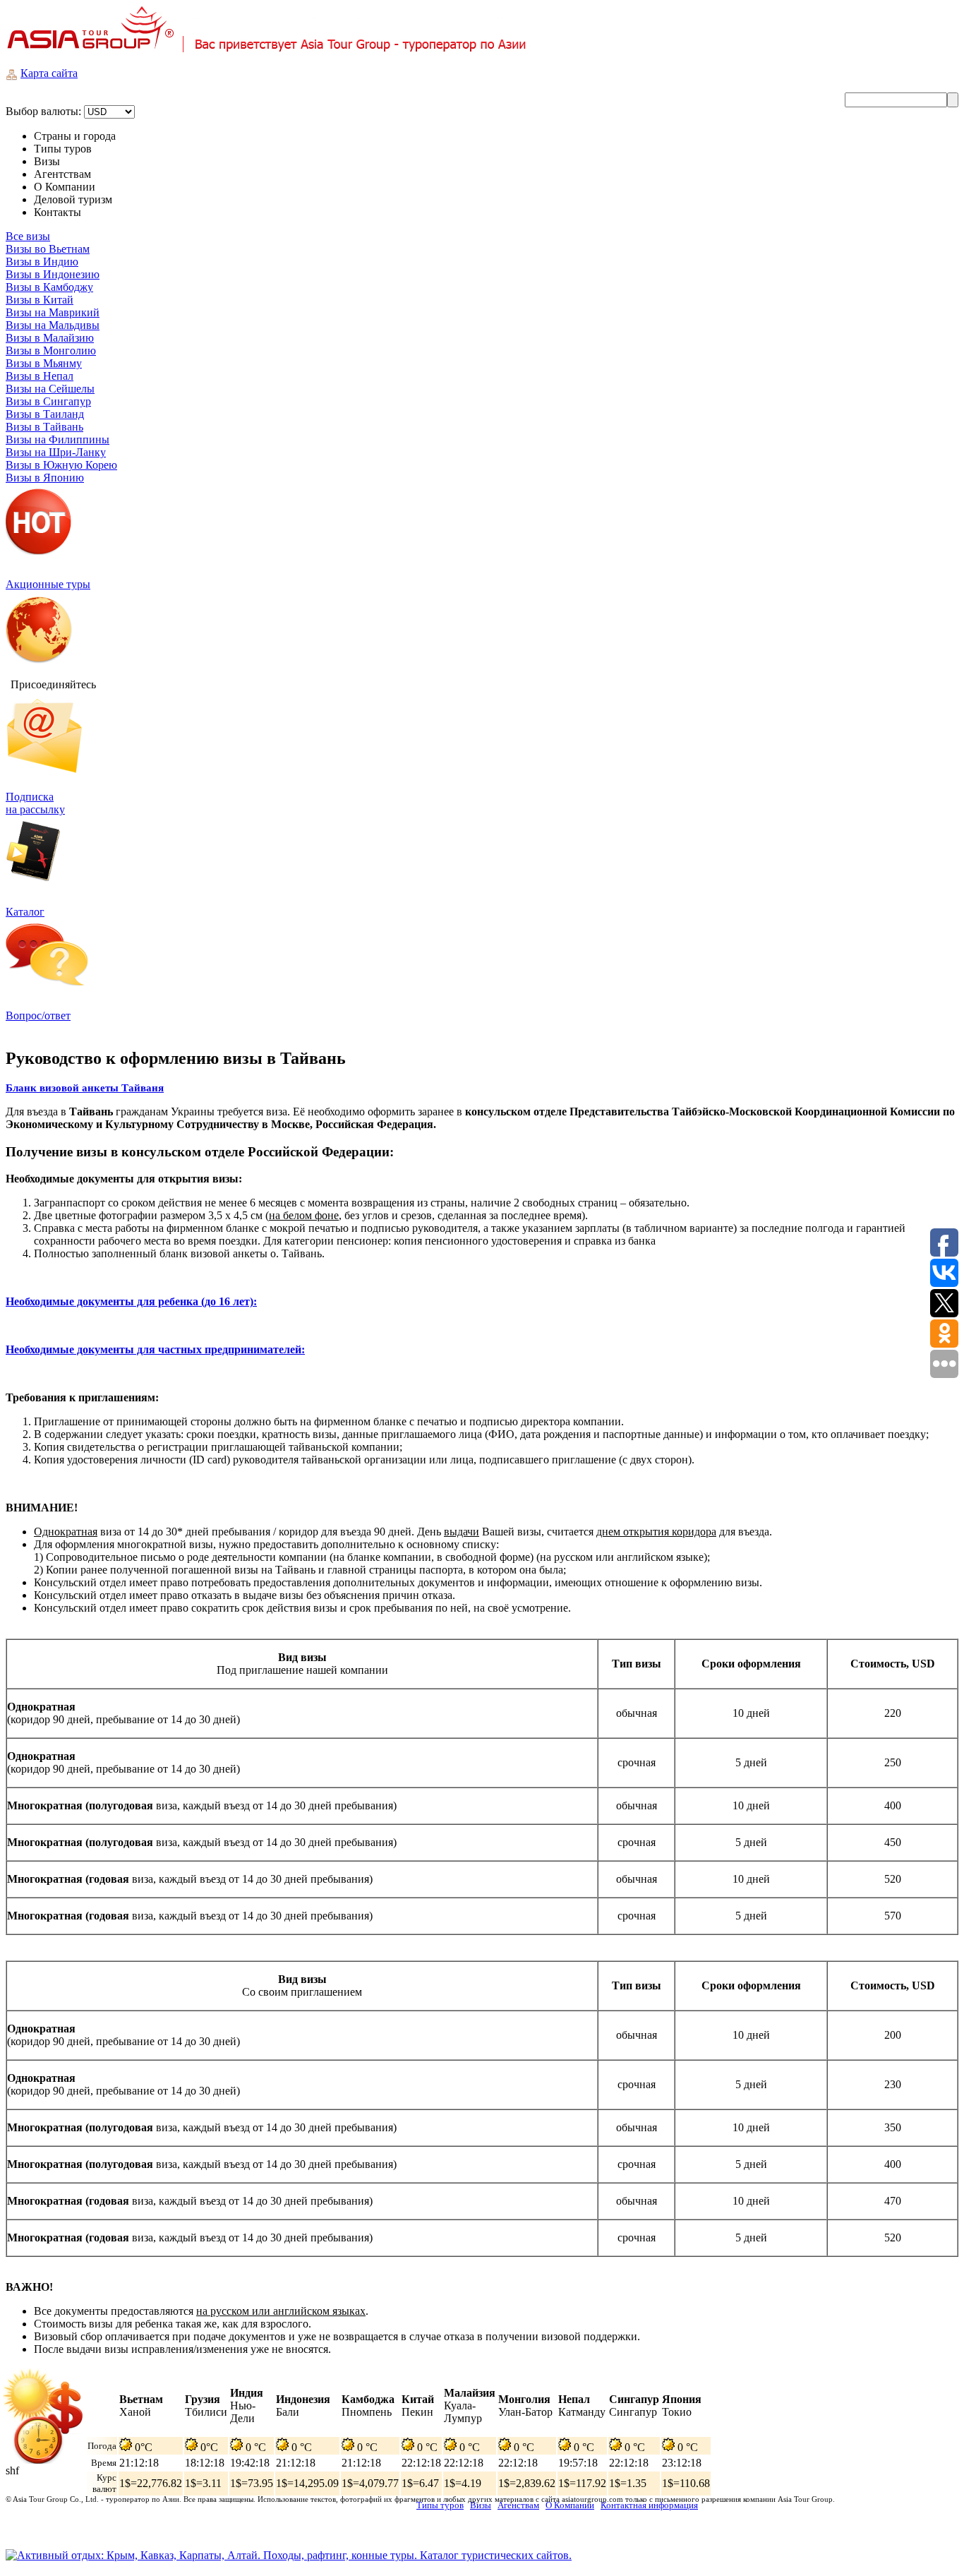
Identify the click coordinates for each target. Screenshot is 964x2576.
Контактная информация (649, 2505)
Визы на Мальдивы (53, 325)
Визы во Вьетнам (48, 249)
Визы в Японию (45, 478)
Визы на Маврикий (53, 312)
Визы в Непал (40, 376)
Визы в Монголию (51, 351)
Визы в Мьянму (44, 363)
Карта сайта (49, 73)
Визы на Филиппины (58, 439)
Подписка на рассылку (35, 803)
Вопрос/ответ (38, 1016)
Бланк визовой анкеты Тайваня (85, 1088)
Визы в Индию (42, 262)
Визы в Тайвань (44, 427)
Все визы (28, 236)
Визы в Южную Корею (61, 465)
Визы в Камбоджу (49, 287)
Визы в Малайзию (50, 338)
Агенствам (518, 2505)
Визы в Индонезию (53, 274)
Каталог (25, 912)
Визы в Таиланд (45, 414)
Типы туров (440, 2505)
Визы (481, 2505)
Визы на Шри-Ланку (56, 452)
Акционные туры (48, 584)
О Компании (570, 2505)
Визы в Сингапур (48, 401)
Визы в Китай (40, 300)
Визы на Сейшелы (50, 389)
